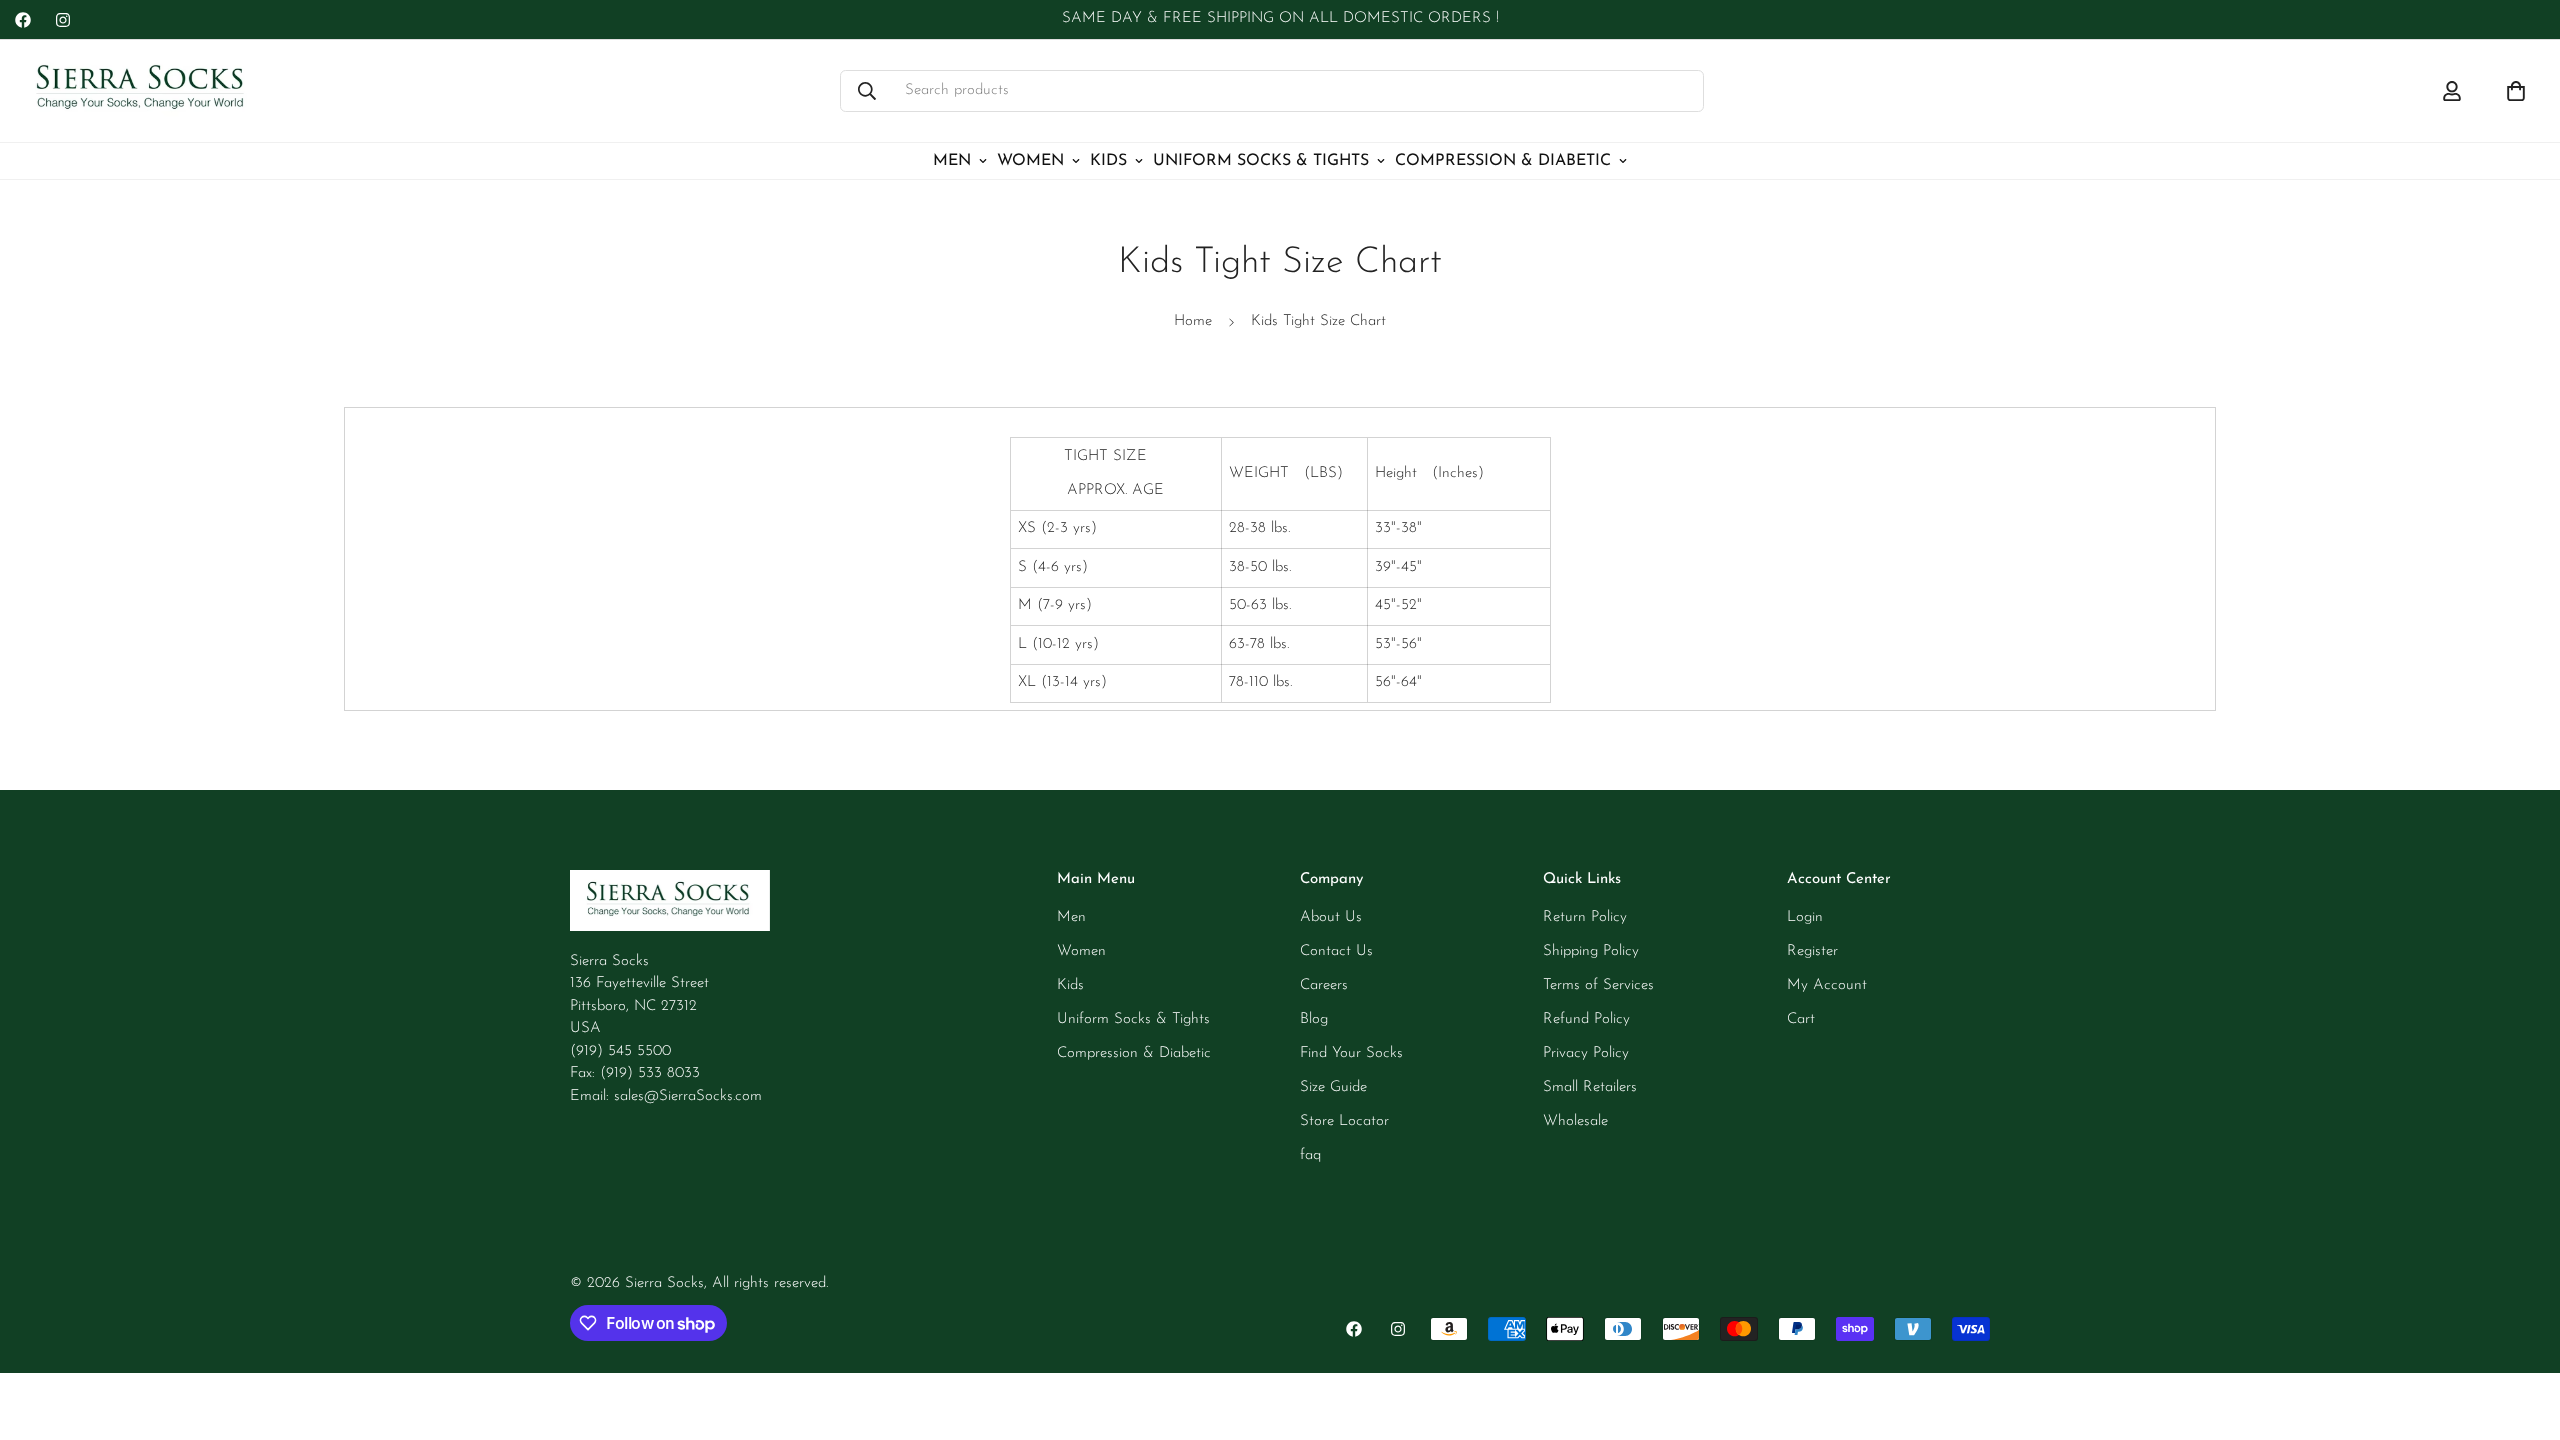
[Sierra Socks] (142, 91)
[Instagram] (63, 20)
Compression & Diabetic (1503, 161)
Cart (1801, 1019)
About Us (1331, 917)
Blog (1314, 1019)
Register (1812, 951)
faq (1310, 1155)
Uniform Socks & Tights (1261, 161)
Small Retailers (1590, 1087)
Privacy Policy (1586, 1053)
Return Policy (1585, 917)
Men (952, 161)
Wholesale (1575, 1121)
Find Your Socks (1351, 1053)
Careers (1324, 985)
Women (1030, 161)
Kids (1108, 161)
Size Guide (1333, 1087)
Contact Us (1336, 951)
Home (1193, 321)
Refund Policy (1586, 1019)
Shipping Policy (1591, 951)
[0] (2516, 91)
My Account (1827, 985)
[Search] (867, 91)
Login (1805, 917)
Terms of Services (1598, 985)
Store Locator (1344, 1121)
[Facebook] (23, 20)
